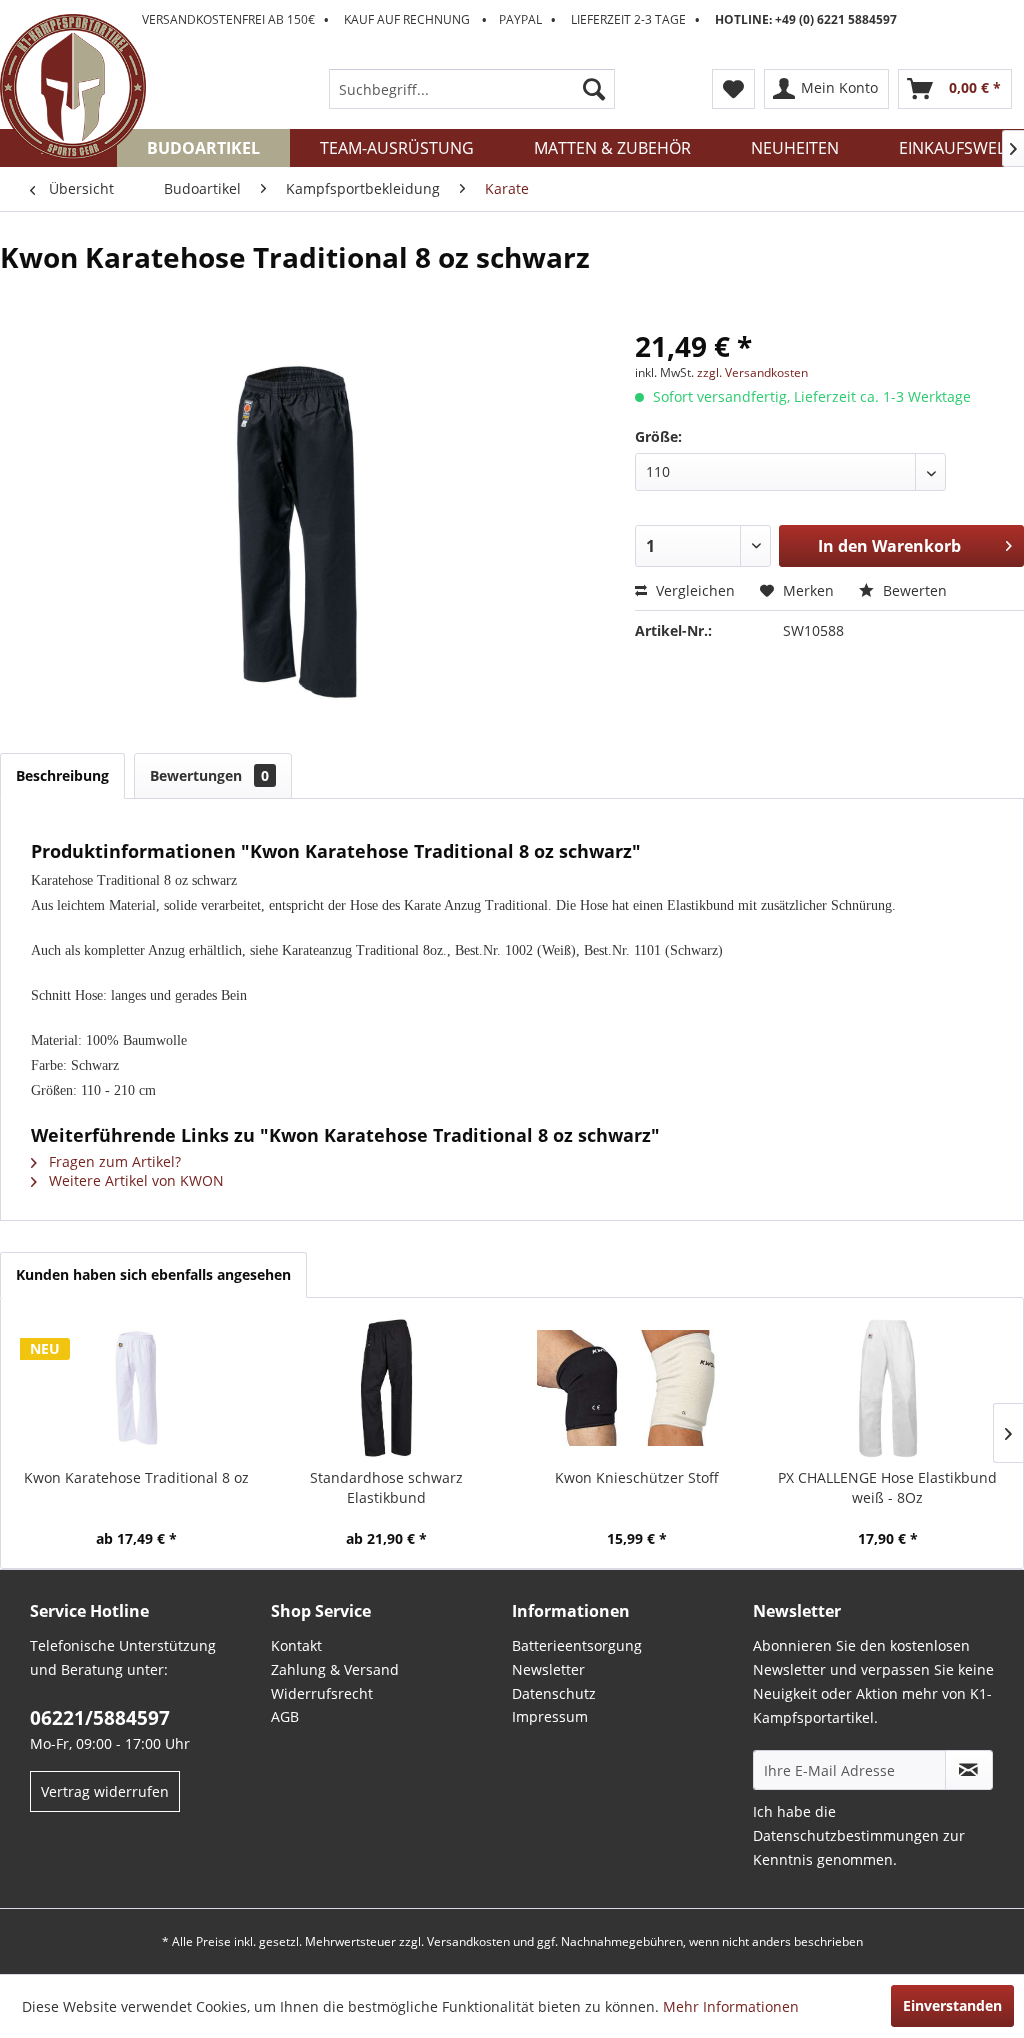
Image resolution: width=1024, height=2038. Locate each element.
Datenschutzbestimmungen (846, 1835)
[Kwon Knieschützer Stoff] (637, 1388)
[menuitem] (472, 89)
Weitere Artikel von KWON (134, 1180)
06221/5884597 (100, 1718)
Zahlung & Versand (335, 1669)
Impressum (550, 1716)
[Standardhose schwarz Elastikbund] (387, 1388)
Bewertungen (209, 775)
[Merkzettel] (733, 89)
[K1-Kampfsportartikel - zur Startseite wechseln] (73, 87)
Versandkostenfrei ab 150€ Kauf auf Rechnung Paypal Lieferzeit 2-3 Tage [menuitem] (519, 19)
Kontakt (296, 1645)
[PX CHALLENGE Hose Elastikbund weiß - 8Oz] (888, 1388)
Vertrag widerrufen (105, 1791)
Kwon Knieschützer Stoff (637, 1477)
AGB (285, 1716)
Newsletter (548, 1669)
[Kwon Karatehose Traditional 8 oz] (136, 1388)
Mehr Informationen (731, 2006)
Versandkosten (468, 1941)
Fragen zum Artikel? (113, 1161)
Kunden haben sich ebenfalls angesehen (153, 1274)
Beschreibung (62, 775)
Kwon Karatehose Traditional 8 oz (136, 1477)
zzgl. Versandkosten (752, 372)
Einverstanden (952, 2005)
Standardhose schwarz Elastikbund (386, 1487)
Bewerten (913, 590)
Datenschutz (554, 1693)
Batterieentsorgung (577, 1645)
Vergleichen (693, 590)
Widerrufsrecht (322, 1693)
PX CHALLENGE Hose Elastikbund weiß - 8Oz (887, 1487)
